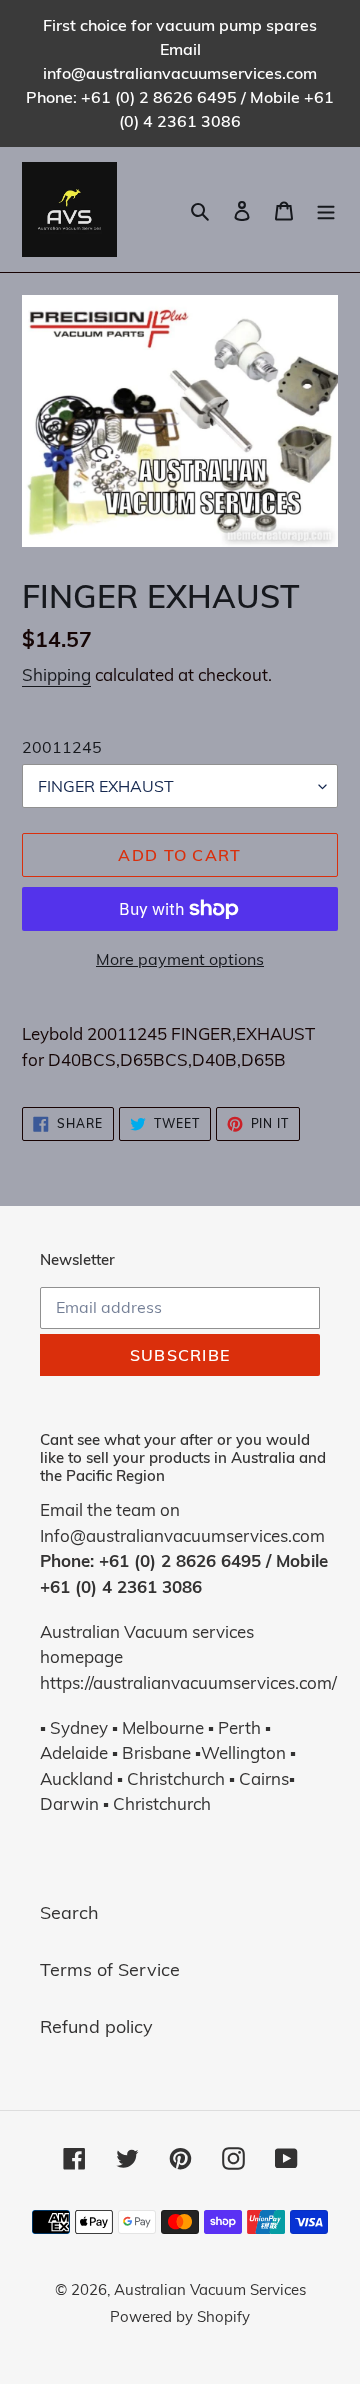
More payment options (180, 959)
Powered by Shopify (180, 2316)
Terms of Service (110, 1969)
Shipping (56, 674)
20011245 (62, 747)
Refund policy (96, 2026)
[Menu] (326, 209)
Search (69, 1912)
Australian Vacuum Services (210, 2289)
